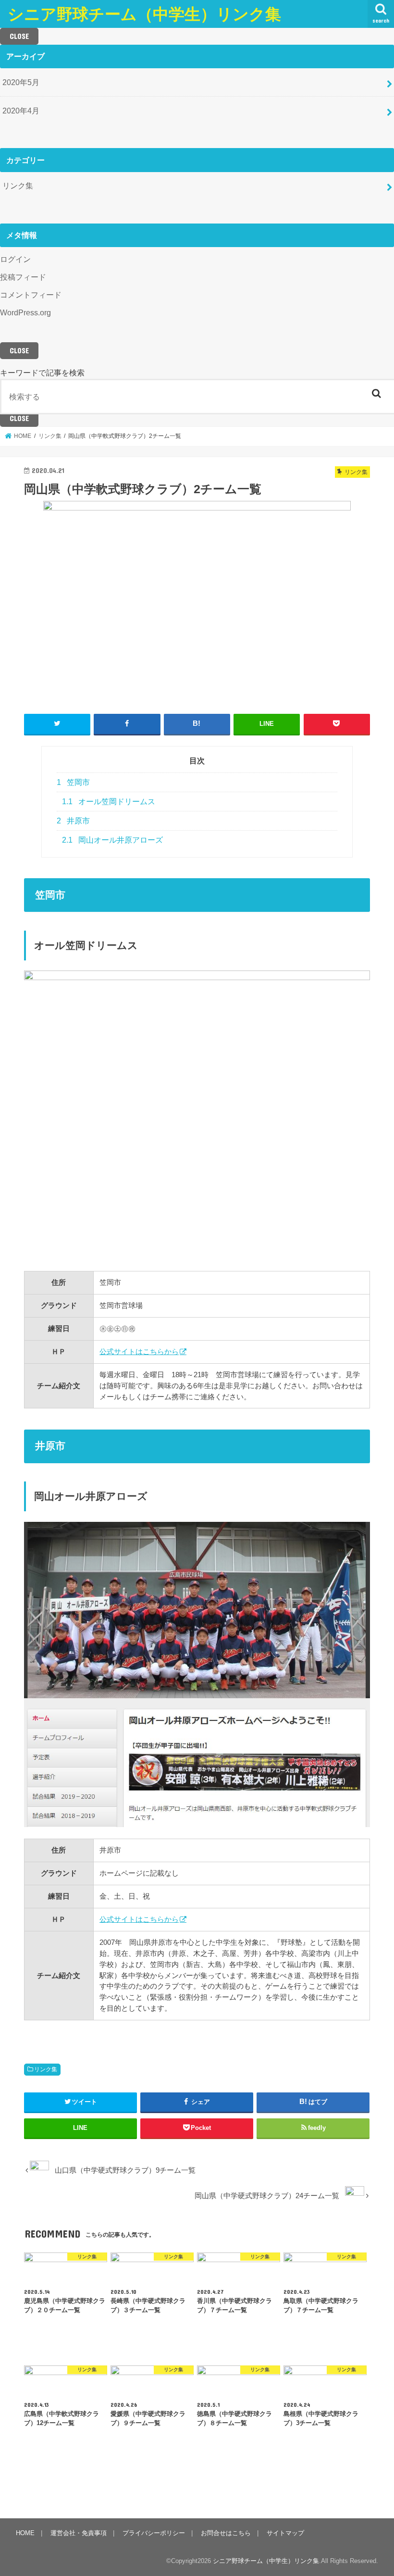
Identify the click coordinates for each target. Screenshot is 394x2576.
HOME (25, 2533)
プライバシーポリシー (154, 2533)
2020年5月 (21, 82)
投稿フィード (23, 277)
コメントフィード (31, 295)
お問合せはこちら (226, 2533)
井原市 (73, 821)
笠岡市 (73, 782)
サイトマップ (285, 2533)
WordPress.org (25, 312)
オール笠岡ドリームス (109, 802)
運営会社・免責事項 (79, 2533)
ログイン (15, 259)
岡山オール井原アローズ (112, 840)
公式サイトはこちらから (139, 1351)
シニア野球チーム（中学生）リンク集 (144, 14)
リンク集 (18, 186)
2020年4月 (21, 111)
